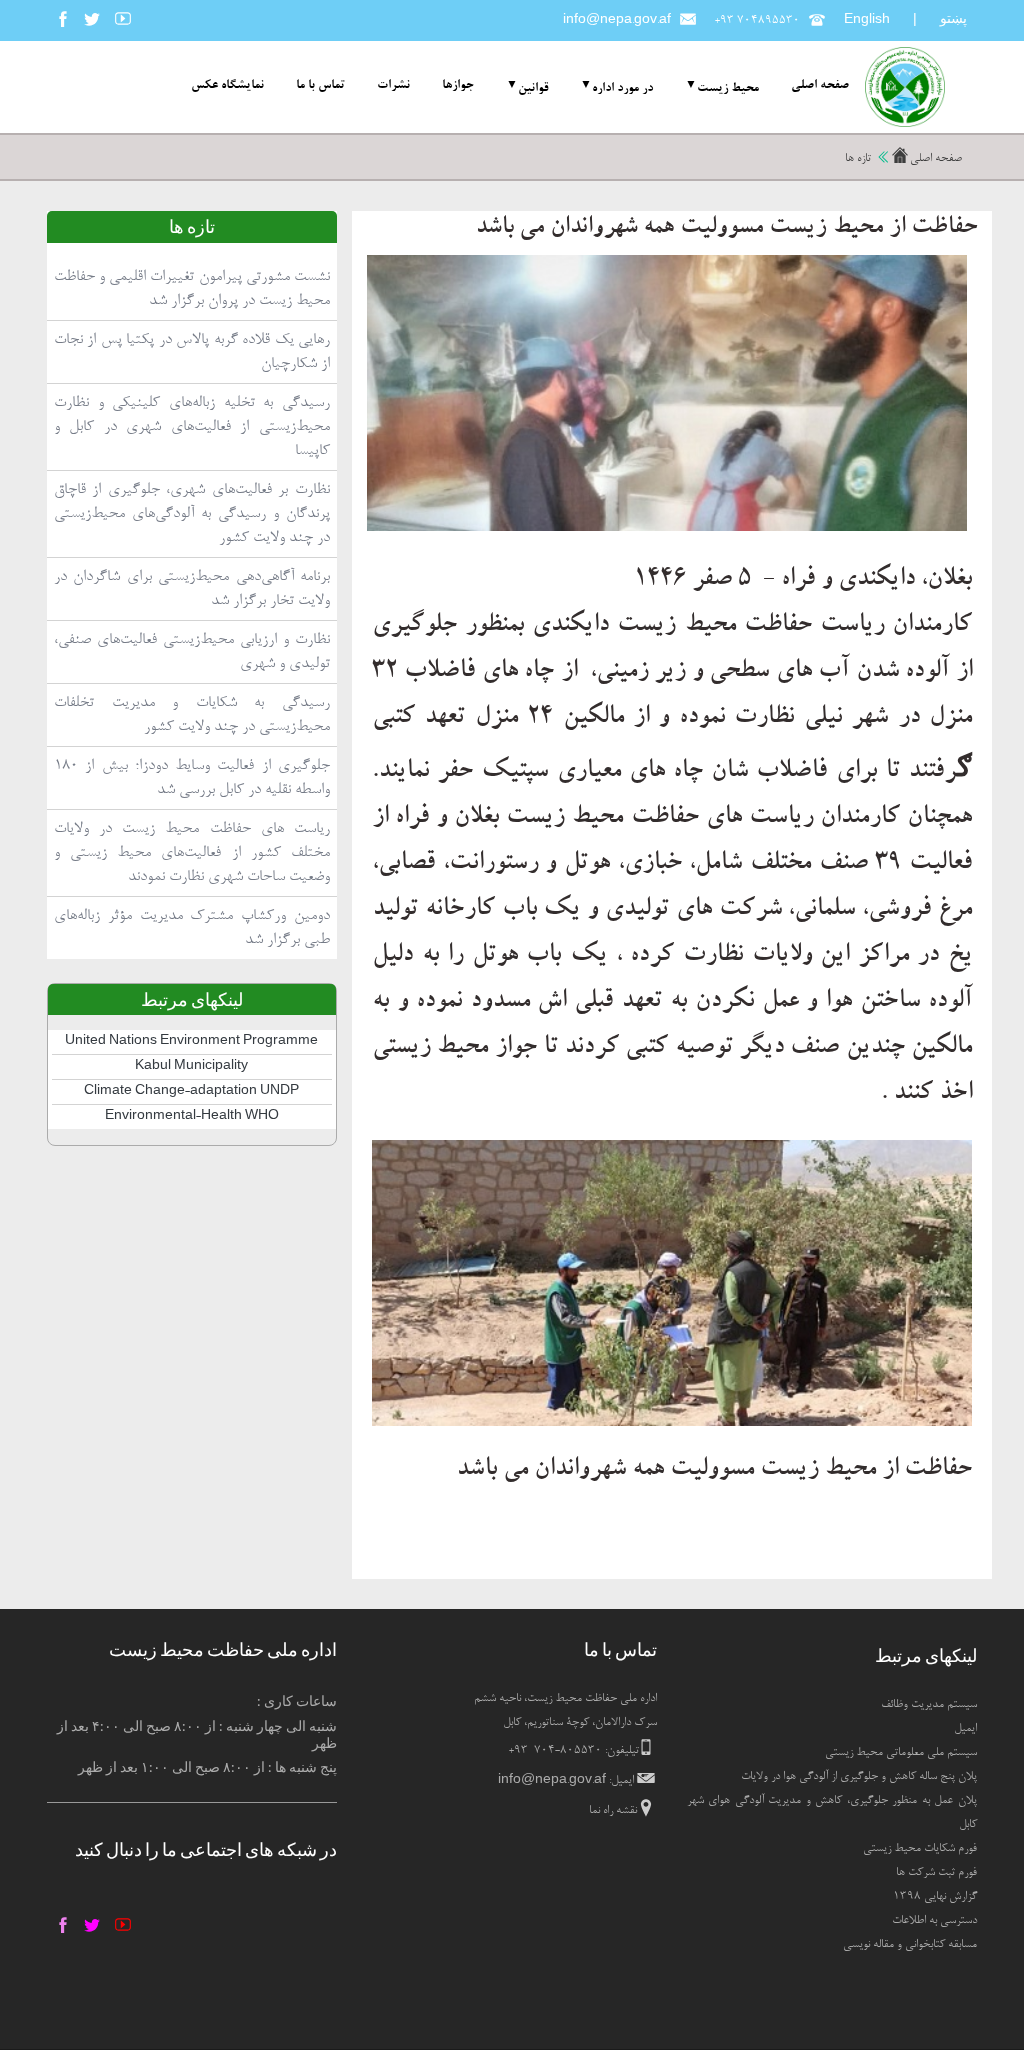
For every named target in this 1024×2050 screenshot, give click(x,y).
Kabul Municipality (191, 1067)
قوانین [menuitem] (533, 88)
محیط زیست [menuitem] (728, 88)
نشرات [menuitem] (393, 86)
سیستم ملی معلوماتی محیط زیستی (901, 1753)
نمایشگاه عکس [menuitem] (227, 86)
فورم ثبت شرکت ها (936, 1873)
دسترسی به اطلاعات (934, 1921)
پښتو (953, 18)
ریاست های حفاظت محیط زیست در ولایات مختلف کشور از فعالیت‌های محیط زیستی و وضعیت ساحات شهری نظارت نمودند (192, 853)
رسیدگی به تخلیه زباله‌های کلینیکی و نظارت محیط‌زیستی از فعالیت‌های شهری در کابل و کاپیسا (192, 427)
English (867, 21)
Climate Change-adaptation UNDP (191, 1092)
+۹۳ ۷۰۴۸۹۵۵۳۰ (757, 21)
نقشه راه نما (613, 1811)
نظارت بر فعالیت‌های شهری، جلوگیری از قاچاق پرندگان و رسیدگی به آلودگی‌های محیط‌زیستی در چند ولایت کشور (192, 514)
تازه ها (858, 159)
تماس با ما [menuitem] (320, 86)
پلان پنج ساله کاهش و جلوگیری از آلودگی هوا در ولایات (859, 1777)
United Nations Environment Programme (191, 1042)
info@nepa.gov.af (617, 21)
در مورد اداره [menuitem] (622, 88)
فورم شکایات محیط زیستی (920, 1849)
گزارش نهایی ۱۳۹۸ (935, 1897)
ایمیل (965, 1729)
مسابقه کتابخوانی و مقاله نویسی (910, 1945)
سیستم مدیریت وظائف (929, 1705)
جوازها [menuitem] (458, 86)
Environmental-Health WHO (192, 1117)
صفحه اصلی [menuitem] (820, 86)
